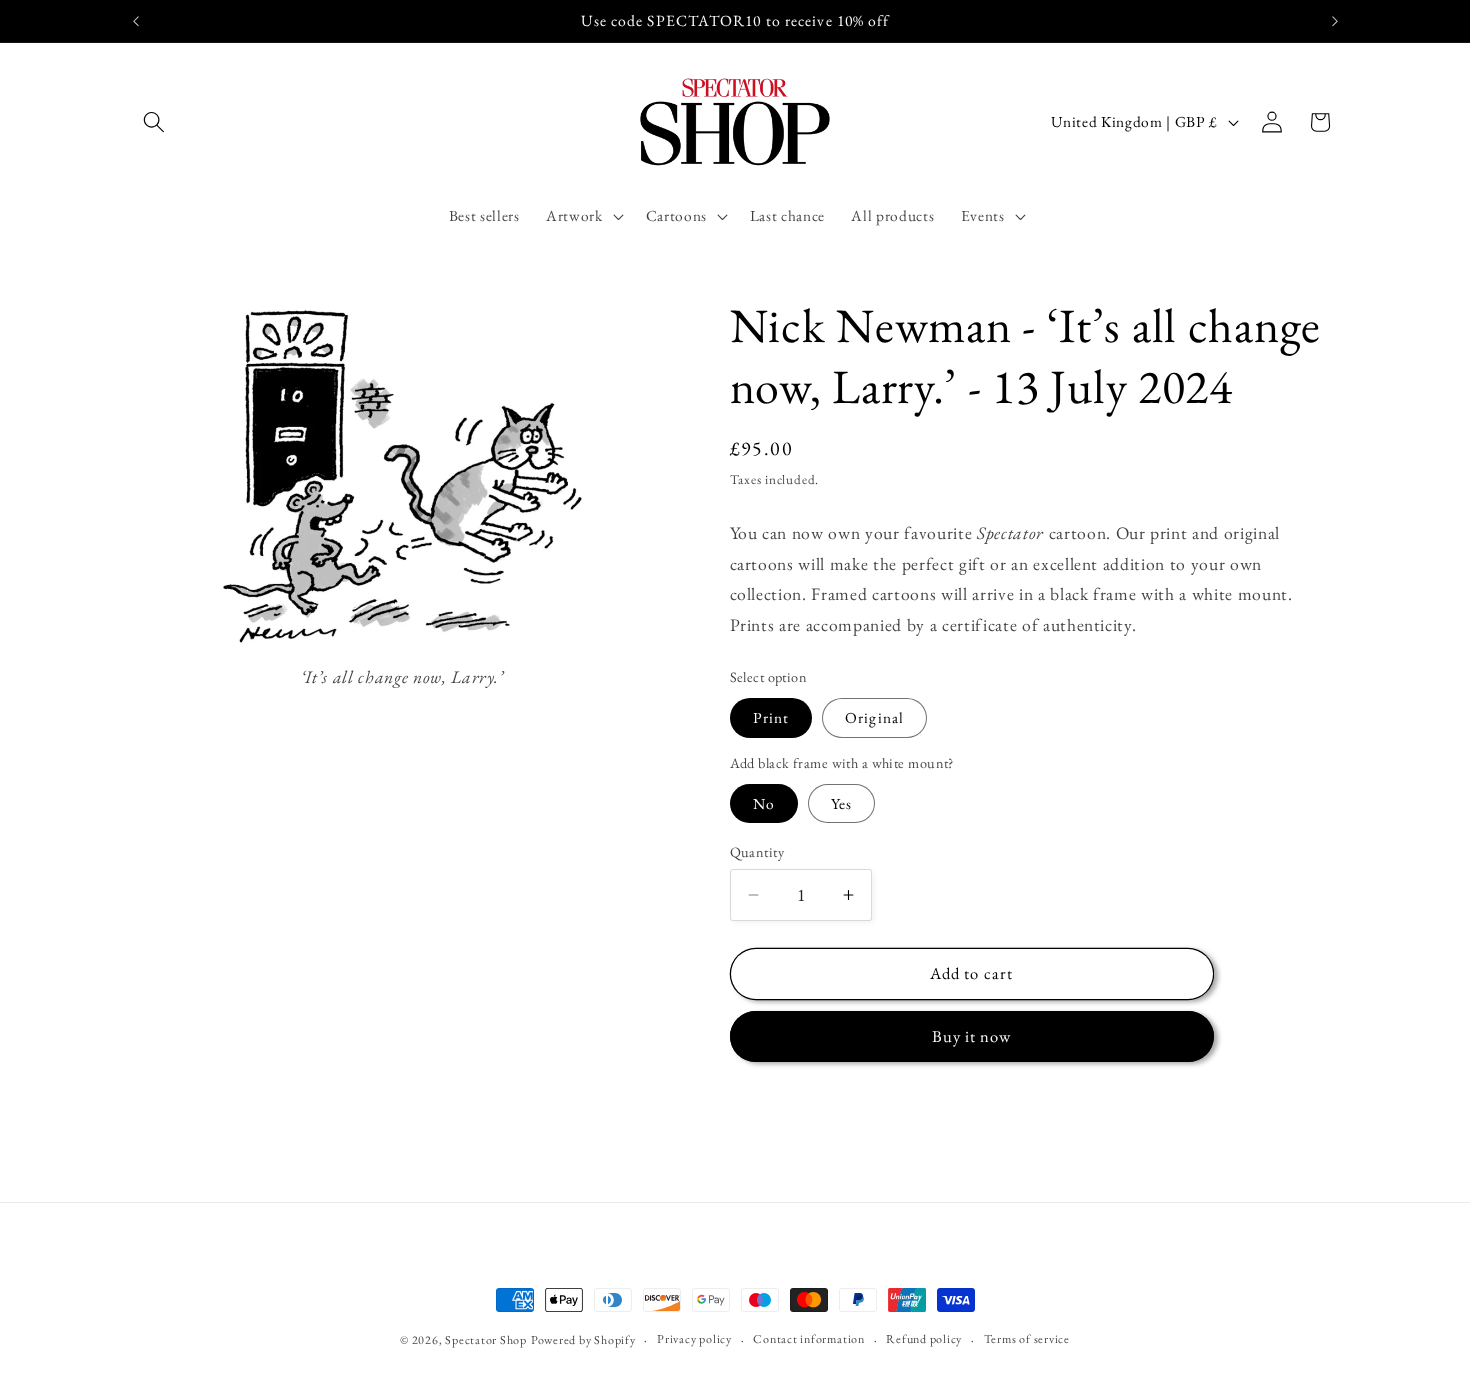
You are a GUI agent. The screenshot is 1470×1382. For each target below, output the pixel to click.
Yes (841, 803)
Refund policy (924, 1338)
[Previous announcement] (136, 21)
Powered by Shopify (583, 1340)
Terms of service (1027, 1338)
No (764, 803)
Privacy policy (694, 1338)
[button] (154, 122)
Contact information (809, 1338)
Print (771, 717)
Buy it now (972, 1036)
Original (874, 717)
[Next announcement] (1335, 21)
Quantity (757, 852)
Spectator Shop (486, 1340)
